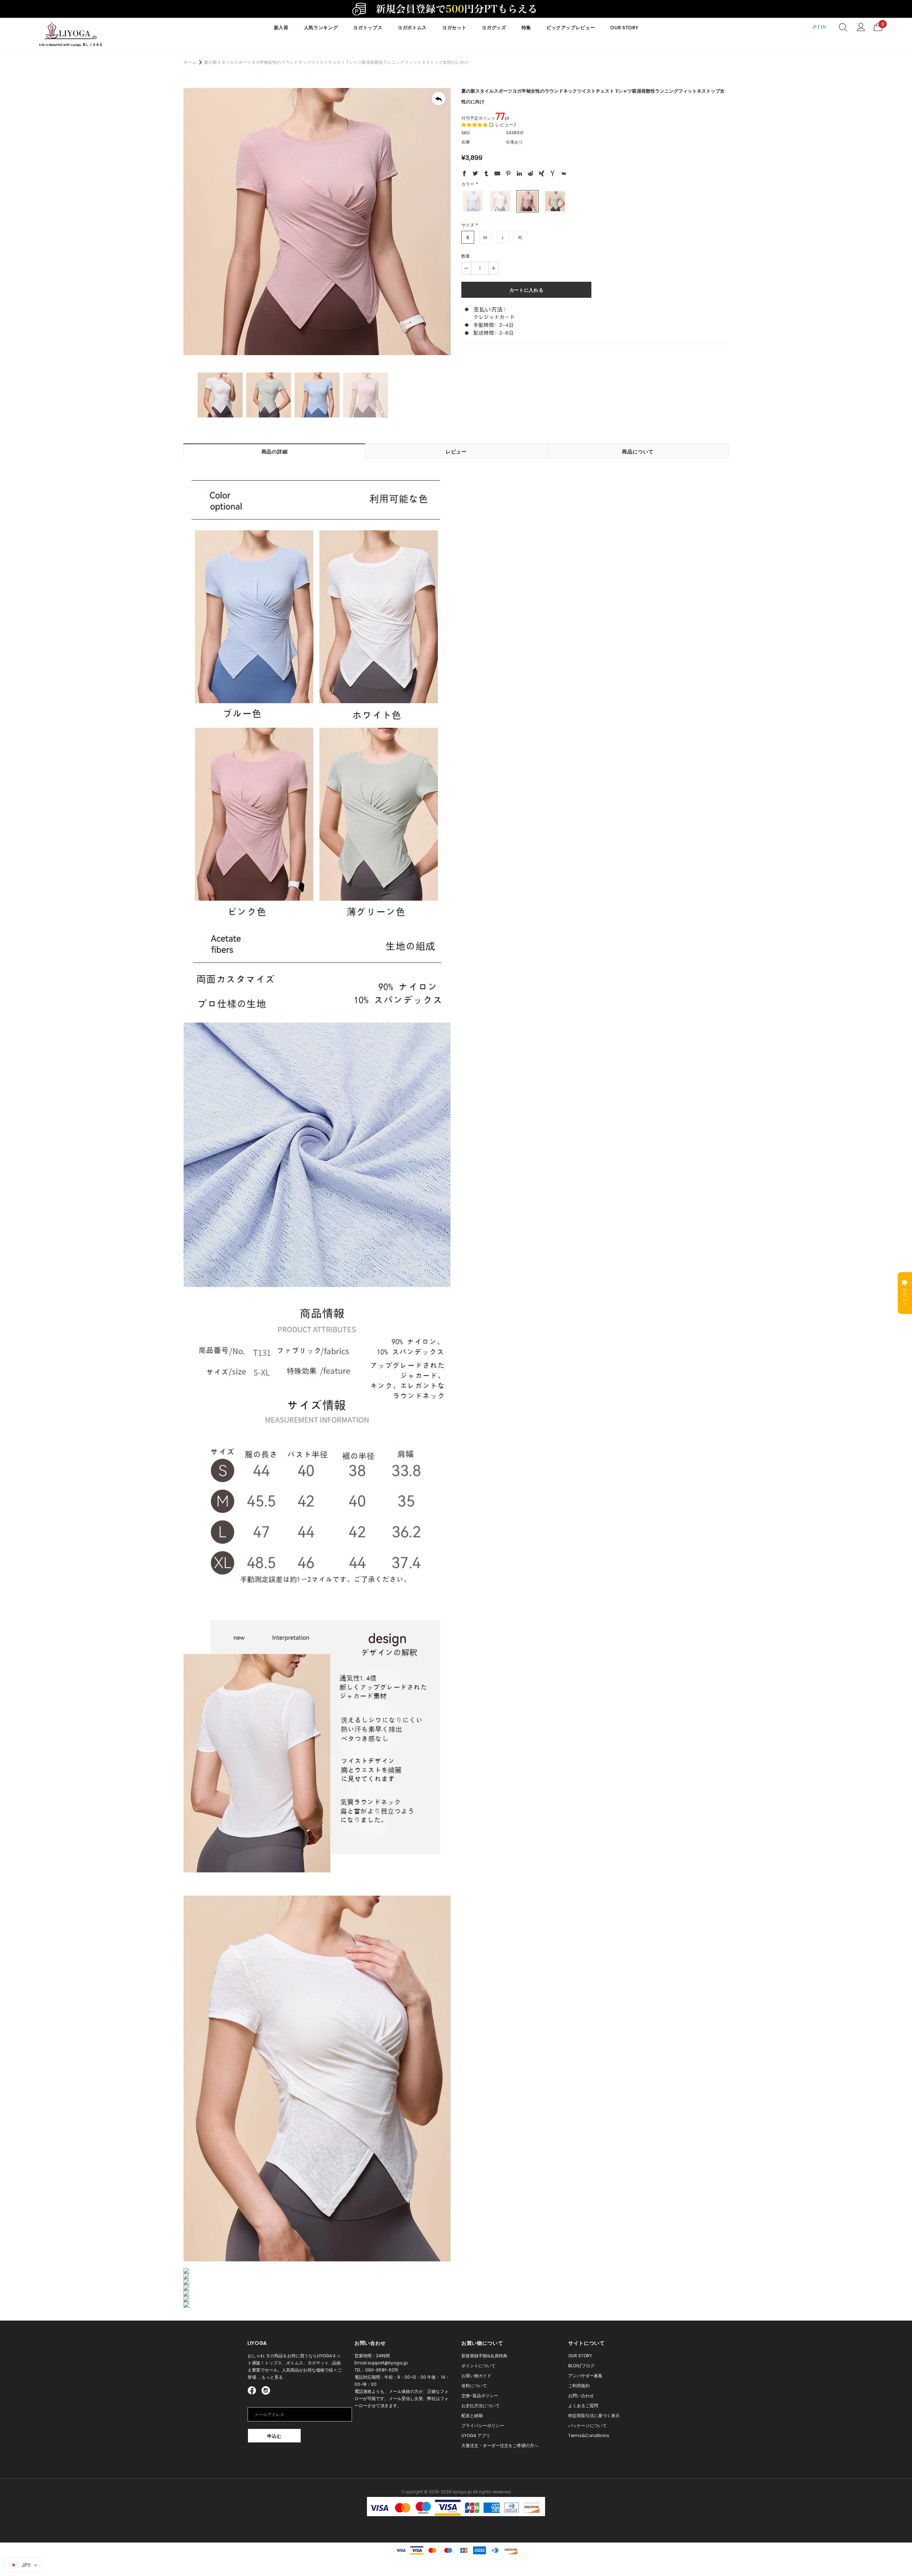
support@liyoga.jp (388, 2363)
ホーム (190, 62)
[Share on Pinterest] (508, 175)
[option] (317, 222)
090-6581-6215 (382, 2370)
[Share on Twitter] (475, 175)
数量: (466, 256)
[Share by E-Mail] (497, 175)
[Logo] (71, 35)
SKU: (466, 133)
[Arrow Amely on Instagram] (266, 2390)
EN (823, 27)
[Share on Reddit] (530, 175)
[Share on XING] (541, 175)
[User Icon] (861, 27)
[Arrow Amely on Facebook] (253, 2390)
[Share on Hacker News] (553, 175)
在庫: (466, 142)
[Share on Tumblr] (486, 175)
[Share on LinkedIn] (519, 175)
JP (814, 27)
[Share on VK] (564, 175)
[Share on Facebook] (464, 175)
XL (520, 237)
